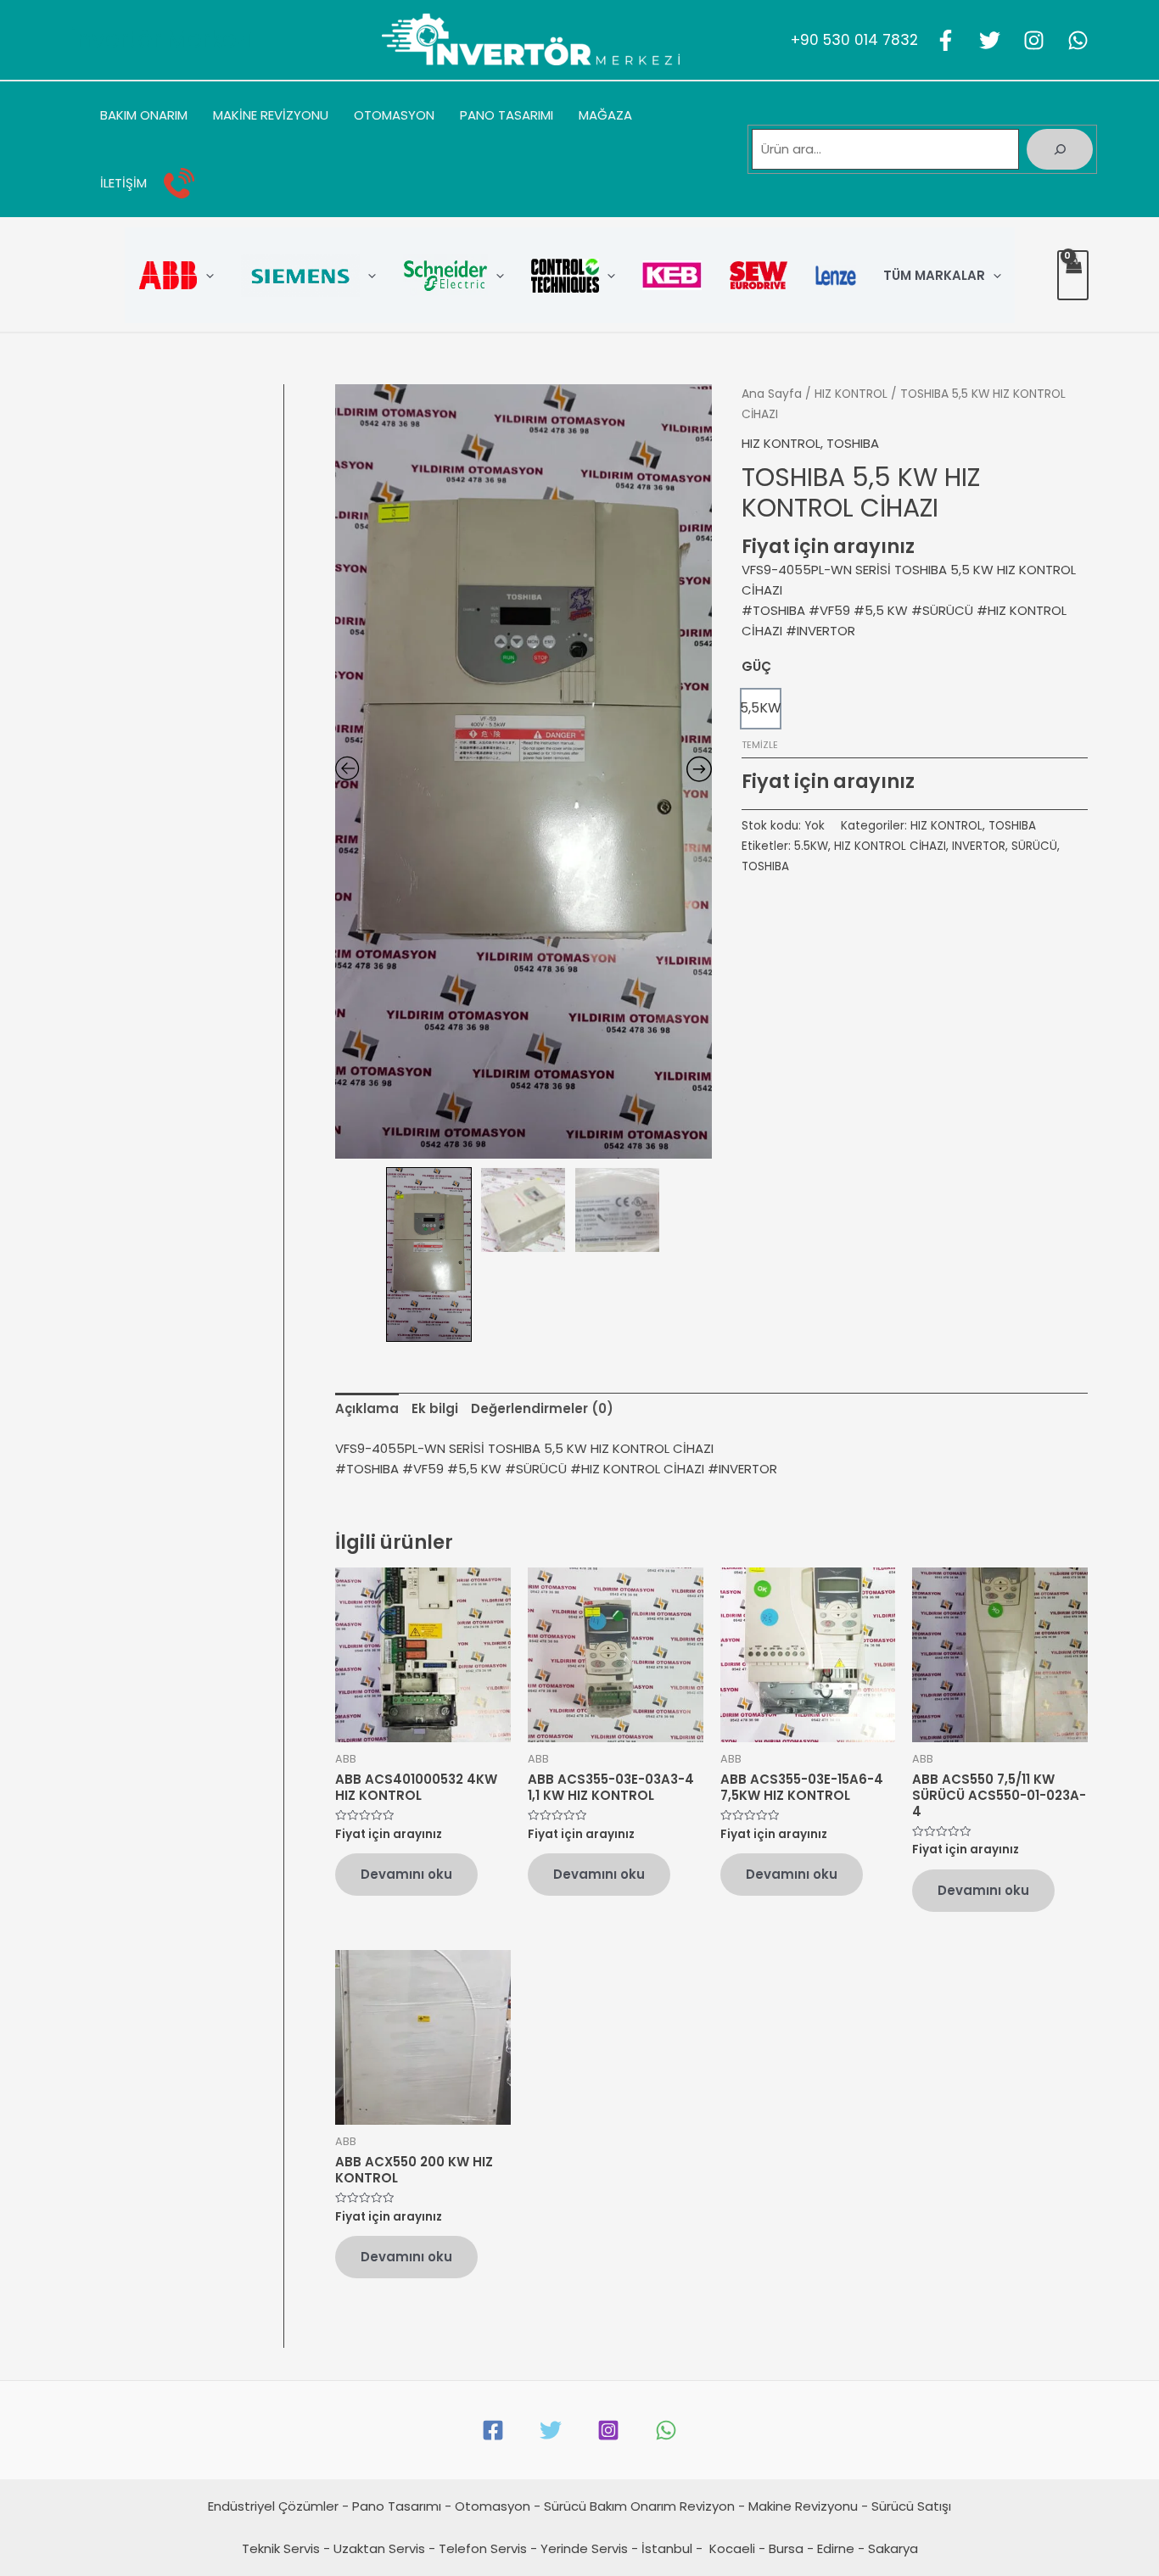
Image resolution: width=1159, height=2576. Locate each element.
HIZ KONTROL (851, 394)
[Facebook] (946, 40)
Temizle (760, 745)
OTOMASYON (394, 115)
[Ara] (1060, 149)
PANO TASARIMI (507, 115)
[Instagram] (1034, 40)
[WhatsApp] (1078, 40)
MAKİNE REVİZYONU (271, 115)
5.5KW (811, 846)
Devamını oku (406, 1874)
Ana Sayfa (772, 394)
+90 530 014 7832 (854, 40)
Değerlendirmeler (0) (542, 1408)
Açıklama (367, 1408)
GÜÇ (756, 666)
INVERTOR (979, 846)
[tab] (367, 1409)
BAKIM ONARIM (144, 115)
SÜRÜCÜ (1034, 846)
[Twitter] (990, 40)
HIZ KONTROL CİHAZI (890, 846)
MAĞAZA (605, 115)
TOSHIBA (853, 443)
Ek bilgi (435, 1408)
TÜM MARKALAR (934, 275)
